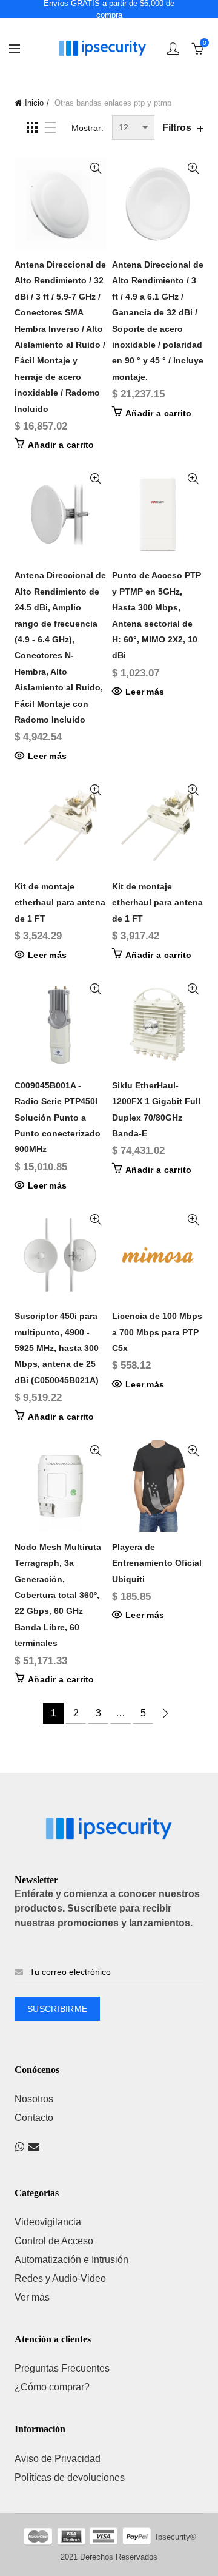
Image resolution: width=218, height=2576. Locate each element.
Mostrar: (88, 128)
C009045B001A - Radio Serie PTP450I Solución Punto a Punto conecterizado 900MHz (58, 1118)
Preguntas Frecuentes (62, 2368)
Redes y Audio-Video (60, 2278)
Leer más (47, 756)
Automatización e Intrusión (71, 2260)
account (173, 49)
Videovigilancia (48, 2222)
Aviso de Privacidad (58, 2459)
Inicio (34, 103)
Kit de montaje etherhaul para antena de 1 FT (60, 902)
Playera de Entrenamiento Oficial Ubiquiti (157, 1563)
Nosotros (34, 2099)
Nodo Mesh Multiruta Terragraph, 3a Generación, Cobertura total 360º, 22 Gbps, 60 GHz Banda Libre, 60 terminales (58, 1595)
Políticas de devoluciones (70, 2477)
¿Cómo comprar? (52, 2387)
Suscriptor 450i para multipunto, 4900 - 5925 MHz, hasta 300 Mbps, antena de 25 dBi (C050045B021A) (57, 1348)
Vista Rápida (95, 168)
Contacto (34, 2118)
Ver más (32, 2297)
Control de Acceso (54, 2241)
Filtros (177, 128)
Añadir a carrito (61, 445)
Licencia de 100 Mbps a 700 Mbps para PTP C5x (157, 1332)
